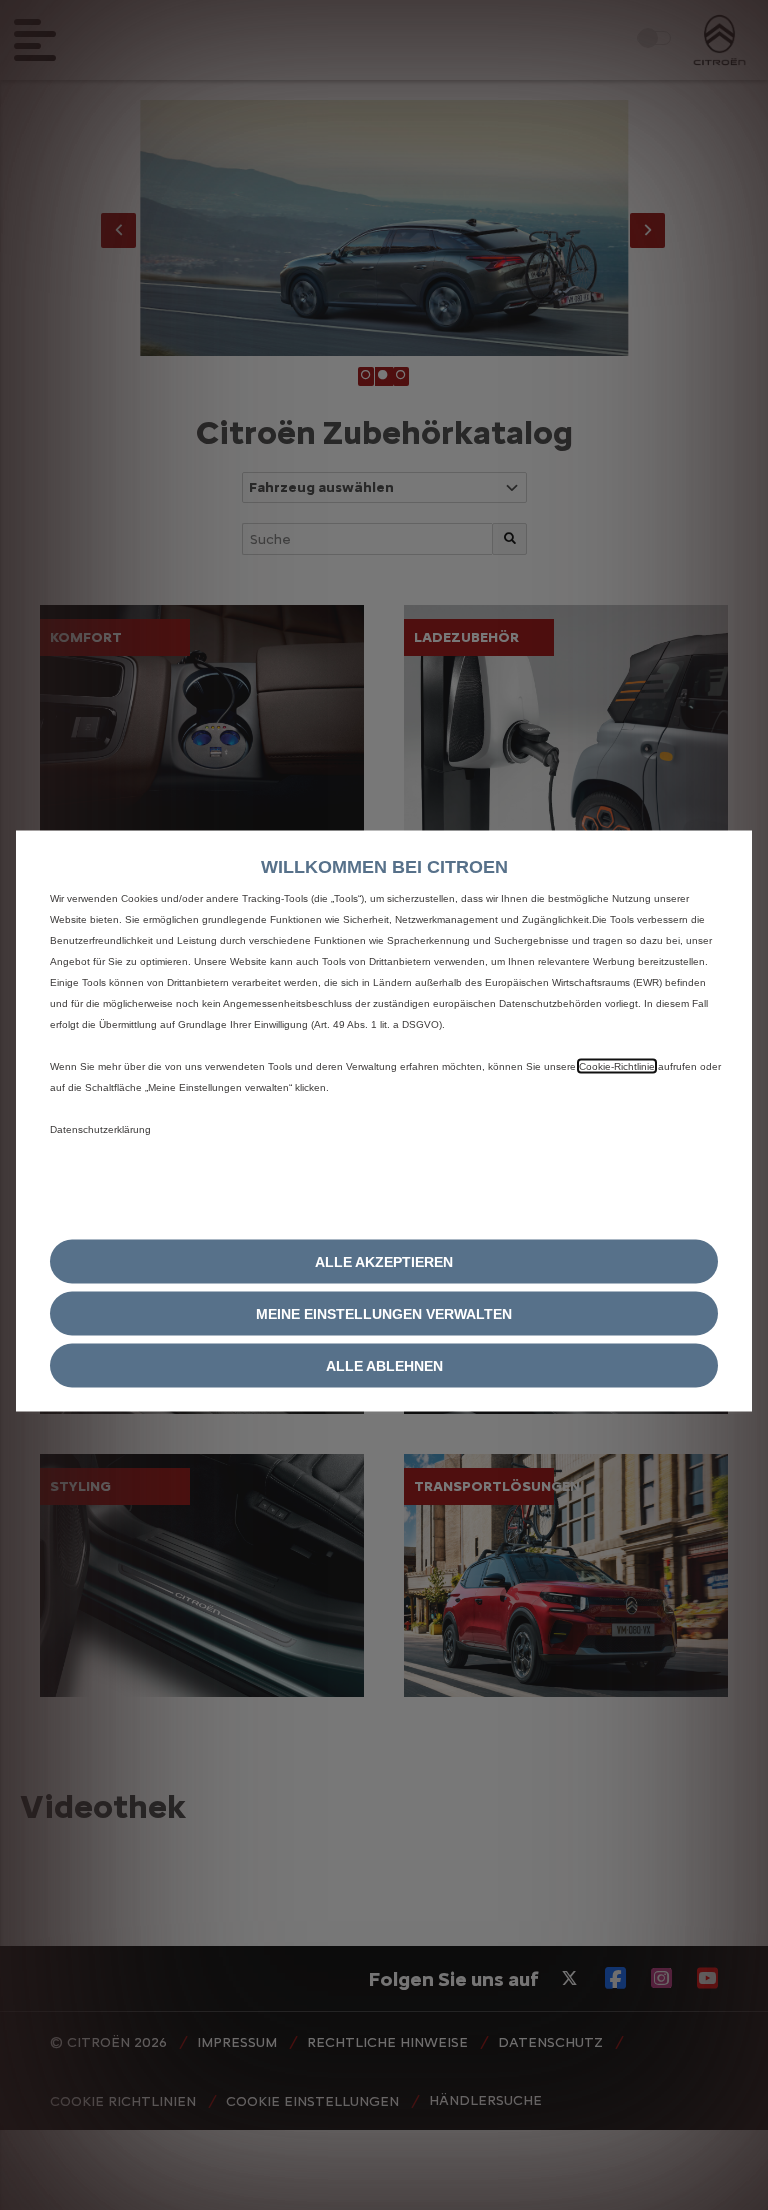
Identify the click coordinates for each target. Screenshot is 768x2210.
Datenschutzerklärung (100, 1129)
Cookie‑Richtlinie (617, 1066)
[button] (384, 1314)
